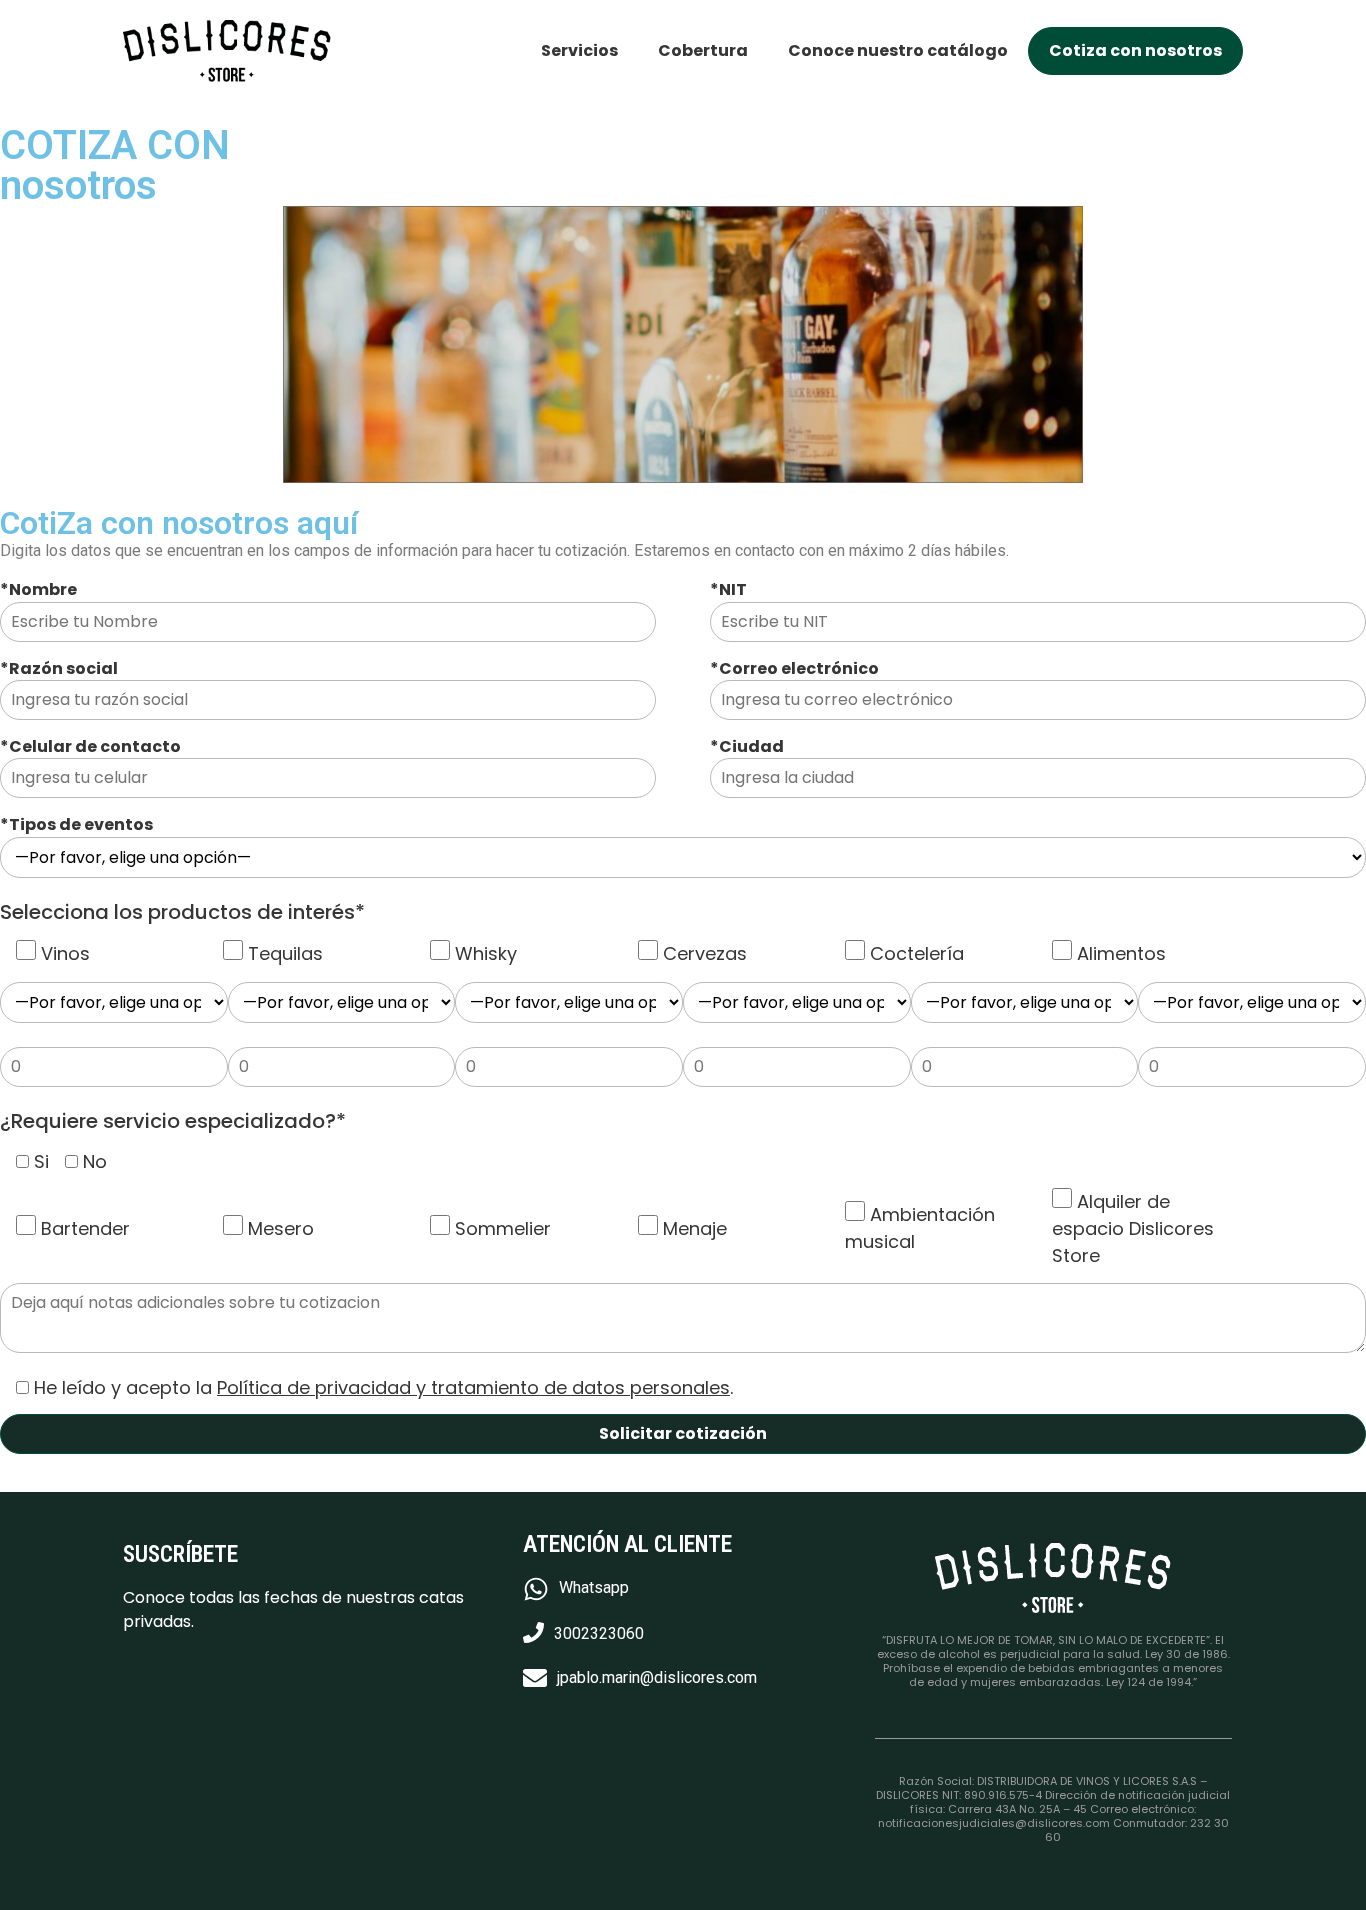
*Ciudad (747, 747)
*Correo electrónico (794, 669)
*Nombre (38, 590)
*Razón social (59, 669)
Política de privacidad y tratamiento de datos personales (473, 1387)
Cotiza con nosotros (1135, 50)
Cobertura (703, 50)
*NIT (728, 590)
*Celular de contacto (90, 747)
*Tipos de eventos (76, 825)
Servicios (579, 50)
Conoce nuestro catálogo (898, 50)
